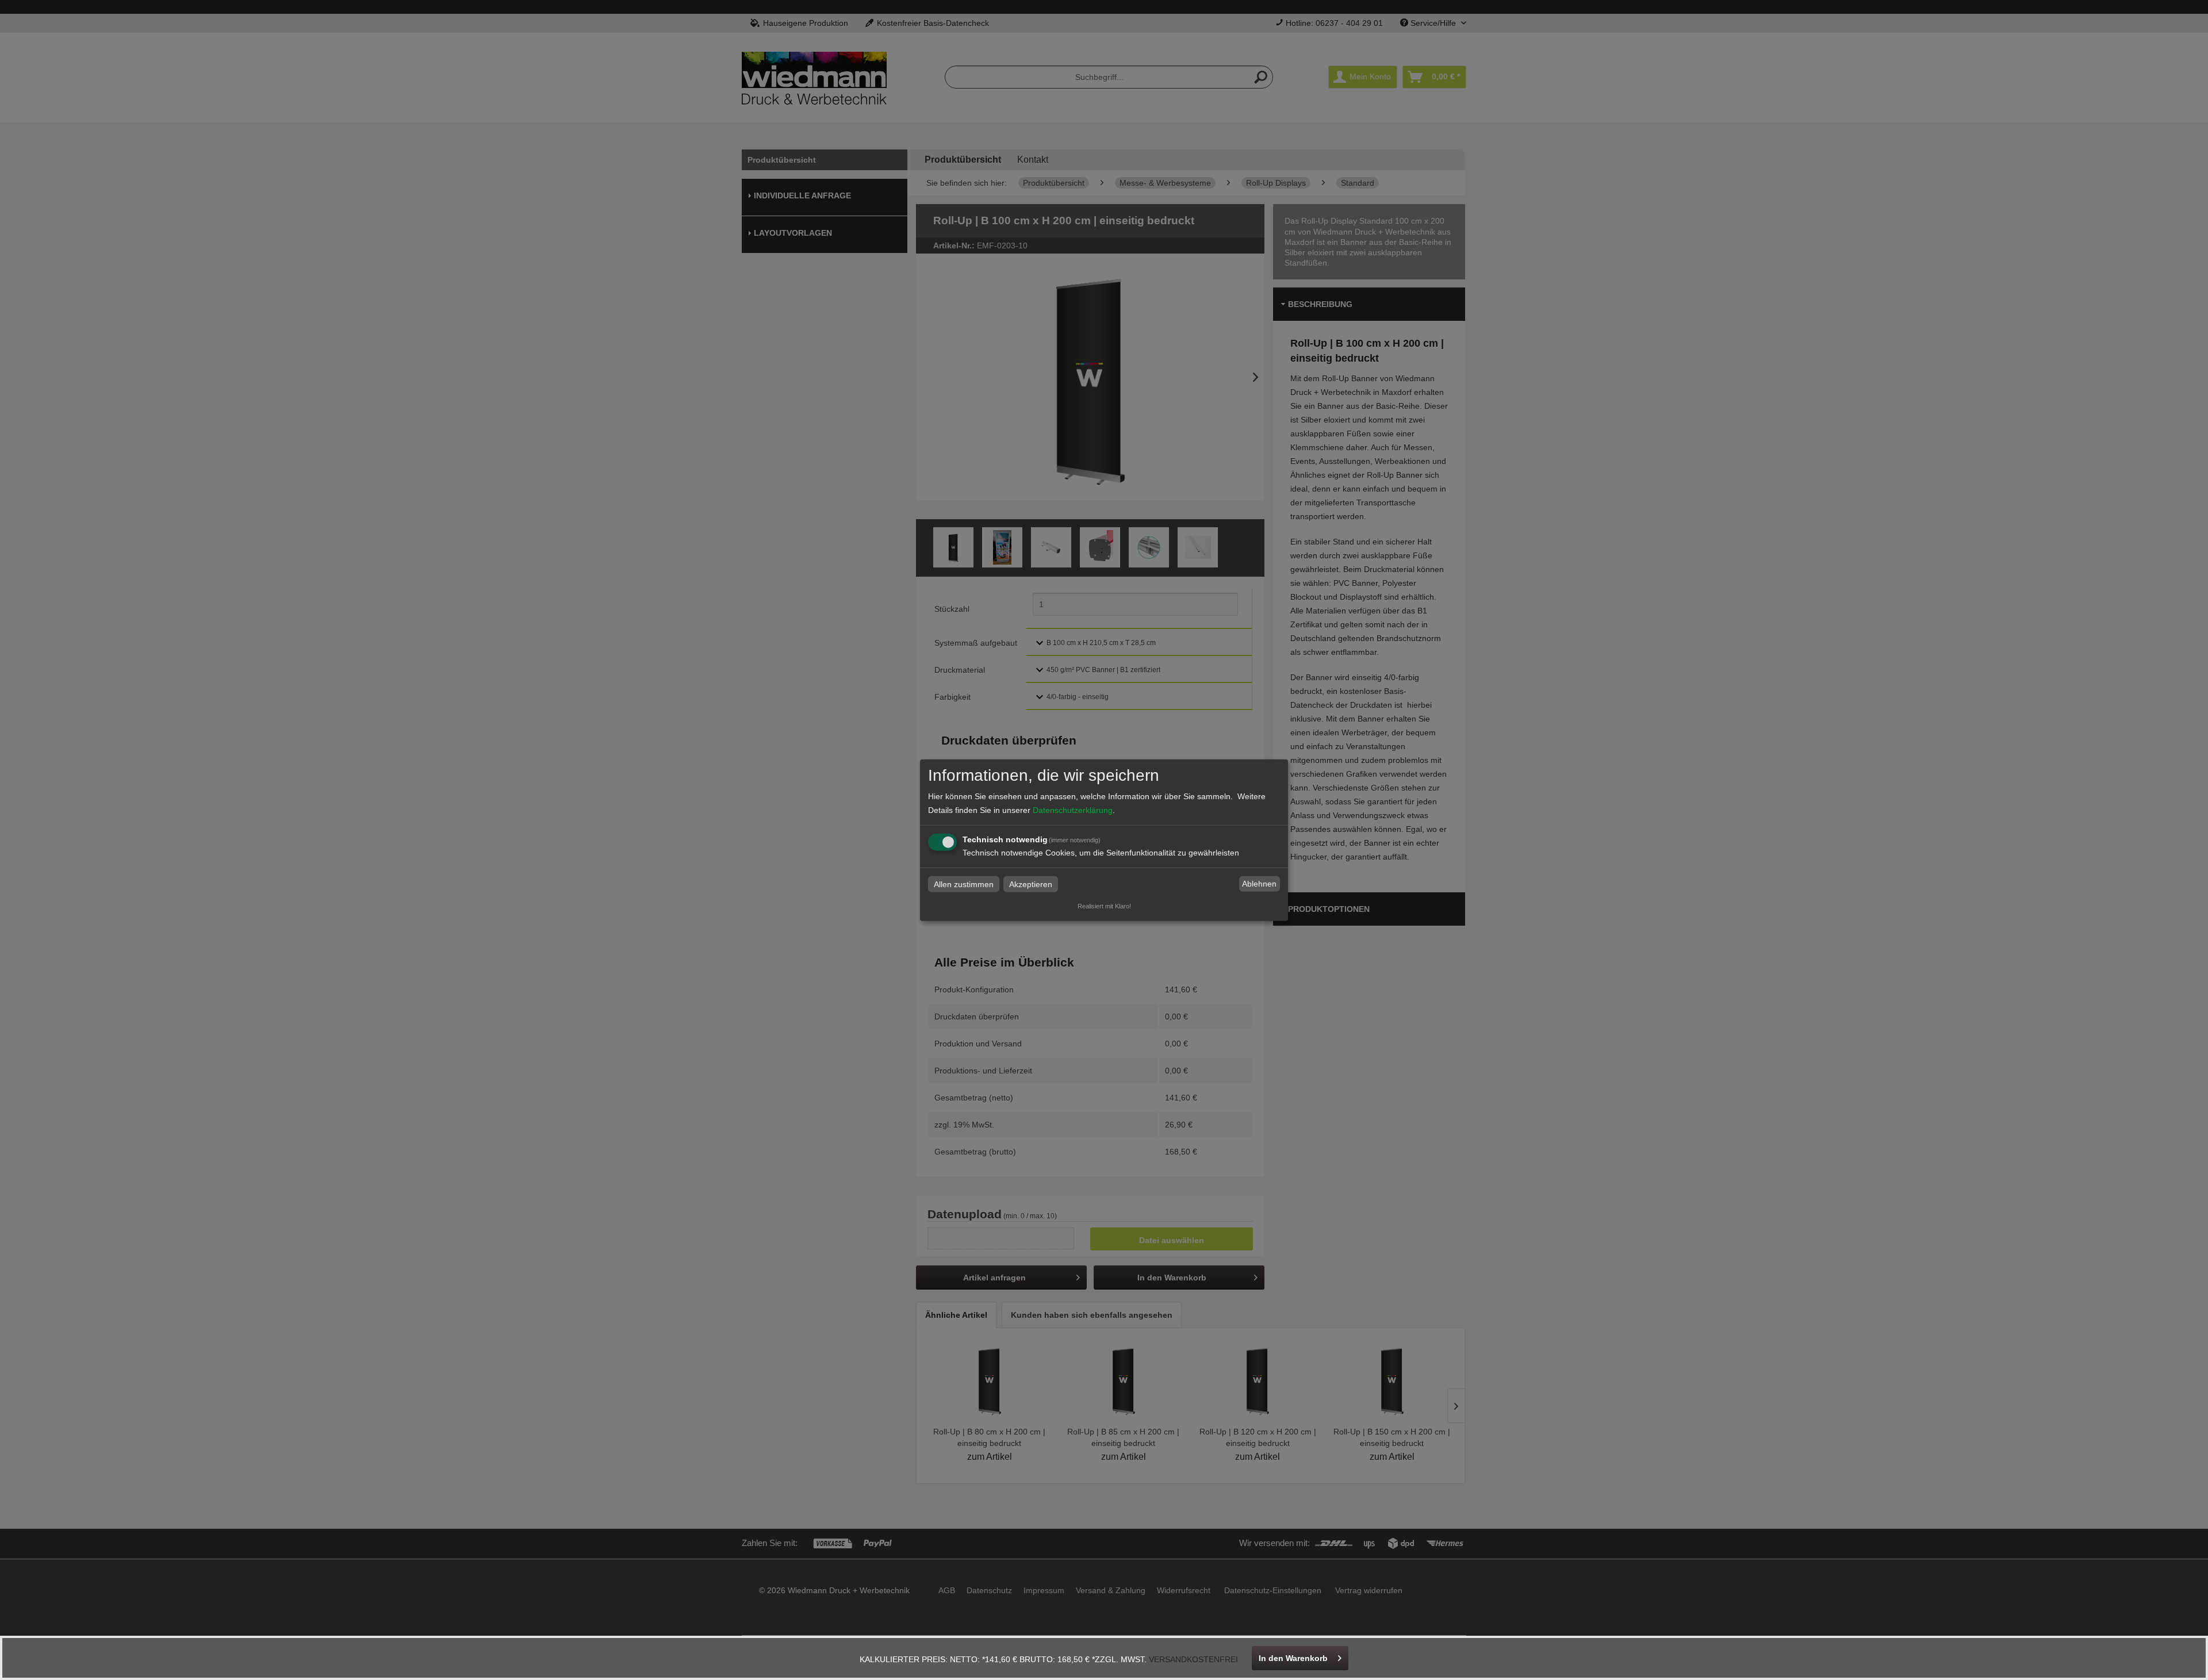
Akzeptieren (1031, 884)
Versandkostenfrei (1193, 1659)
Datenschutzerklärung (1073, 810)
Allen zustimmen (964, 884)
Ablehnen (1259, 884)
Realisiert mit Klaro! (1104, 906)
